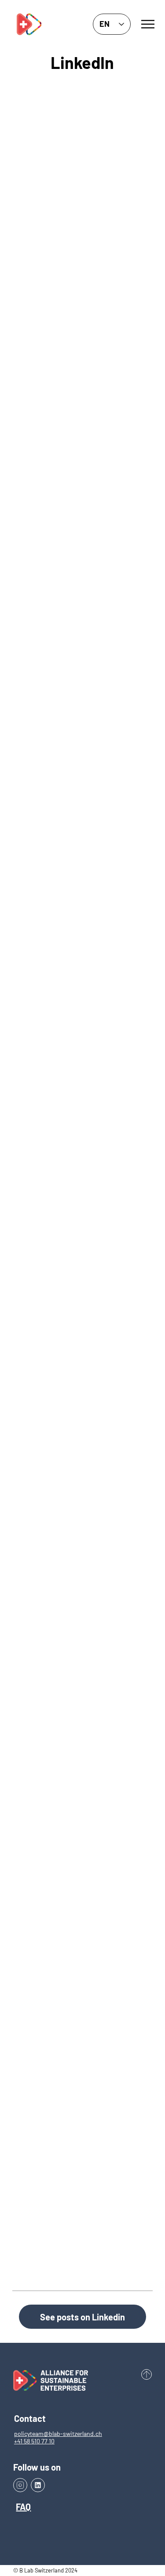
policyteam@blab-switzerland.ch (58, 2433)
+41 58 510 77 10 (34, 2441)
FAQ (23, 2507)
